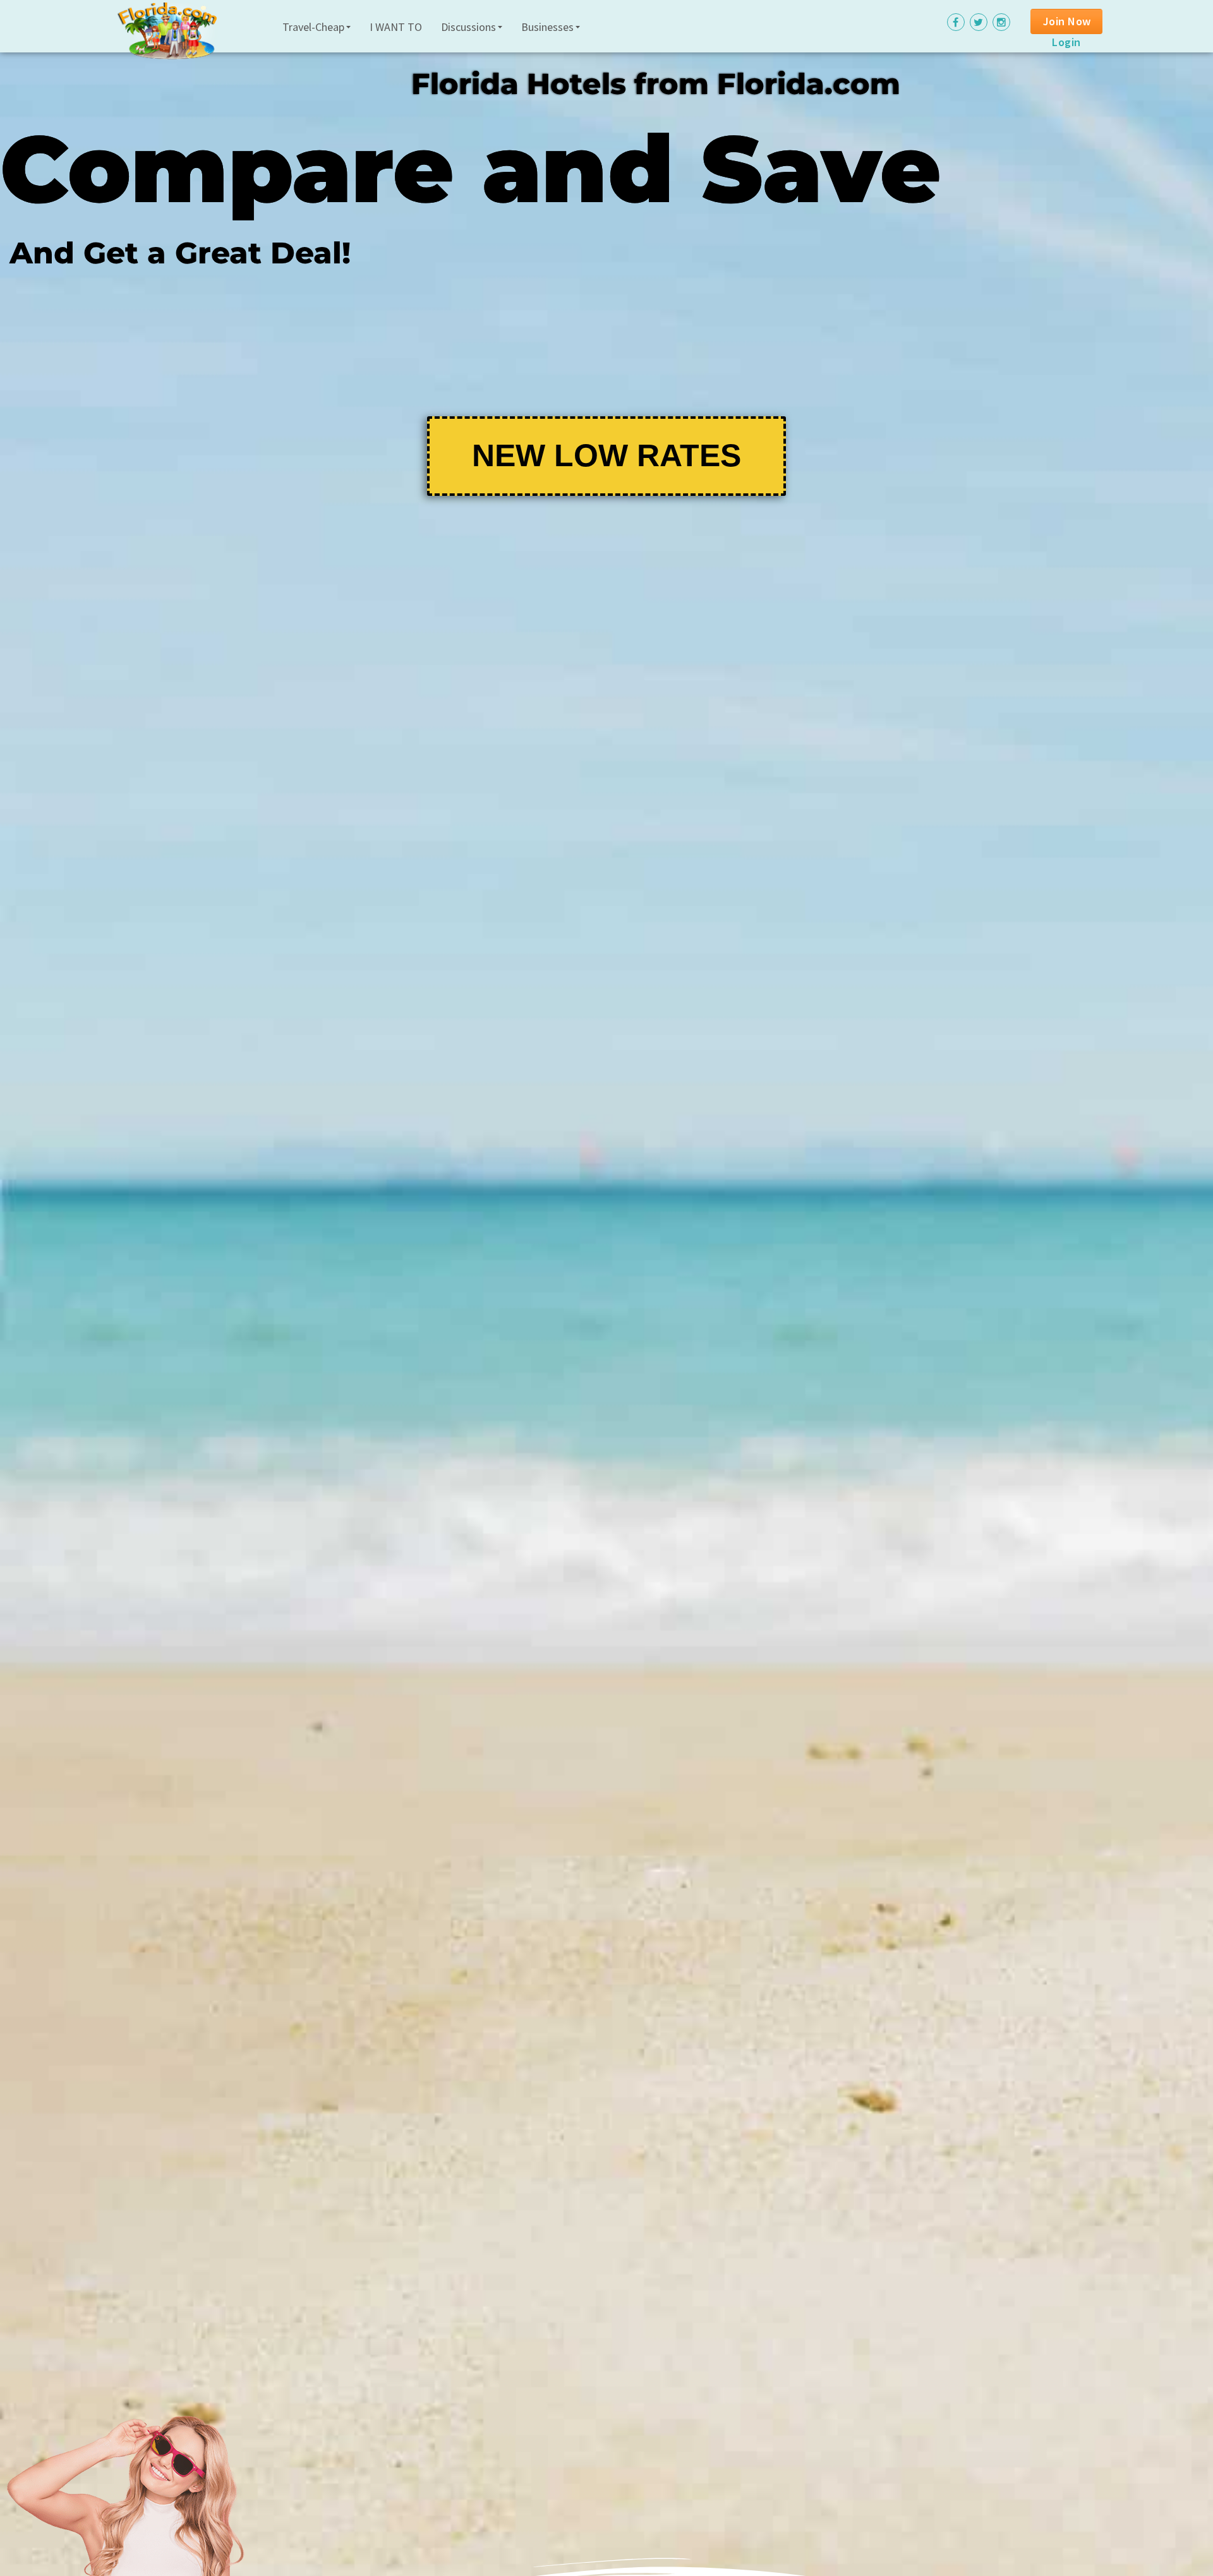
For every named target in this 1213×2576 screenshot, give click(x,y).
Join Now (1067, 21)
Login (1066, 42)
